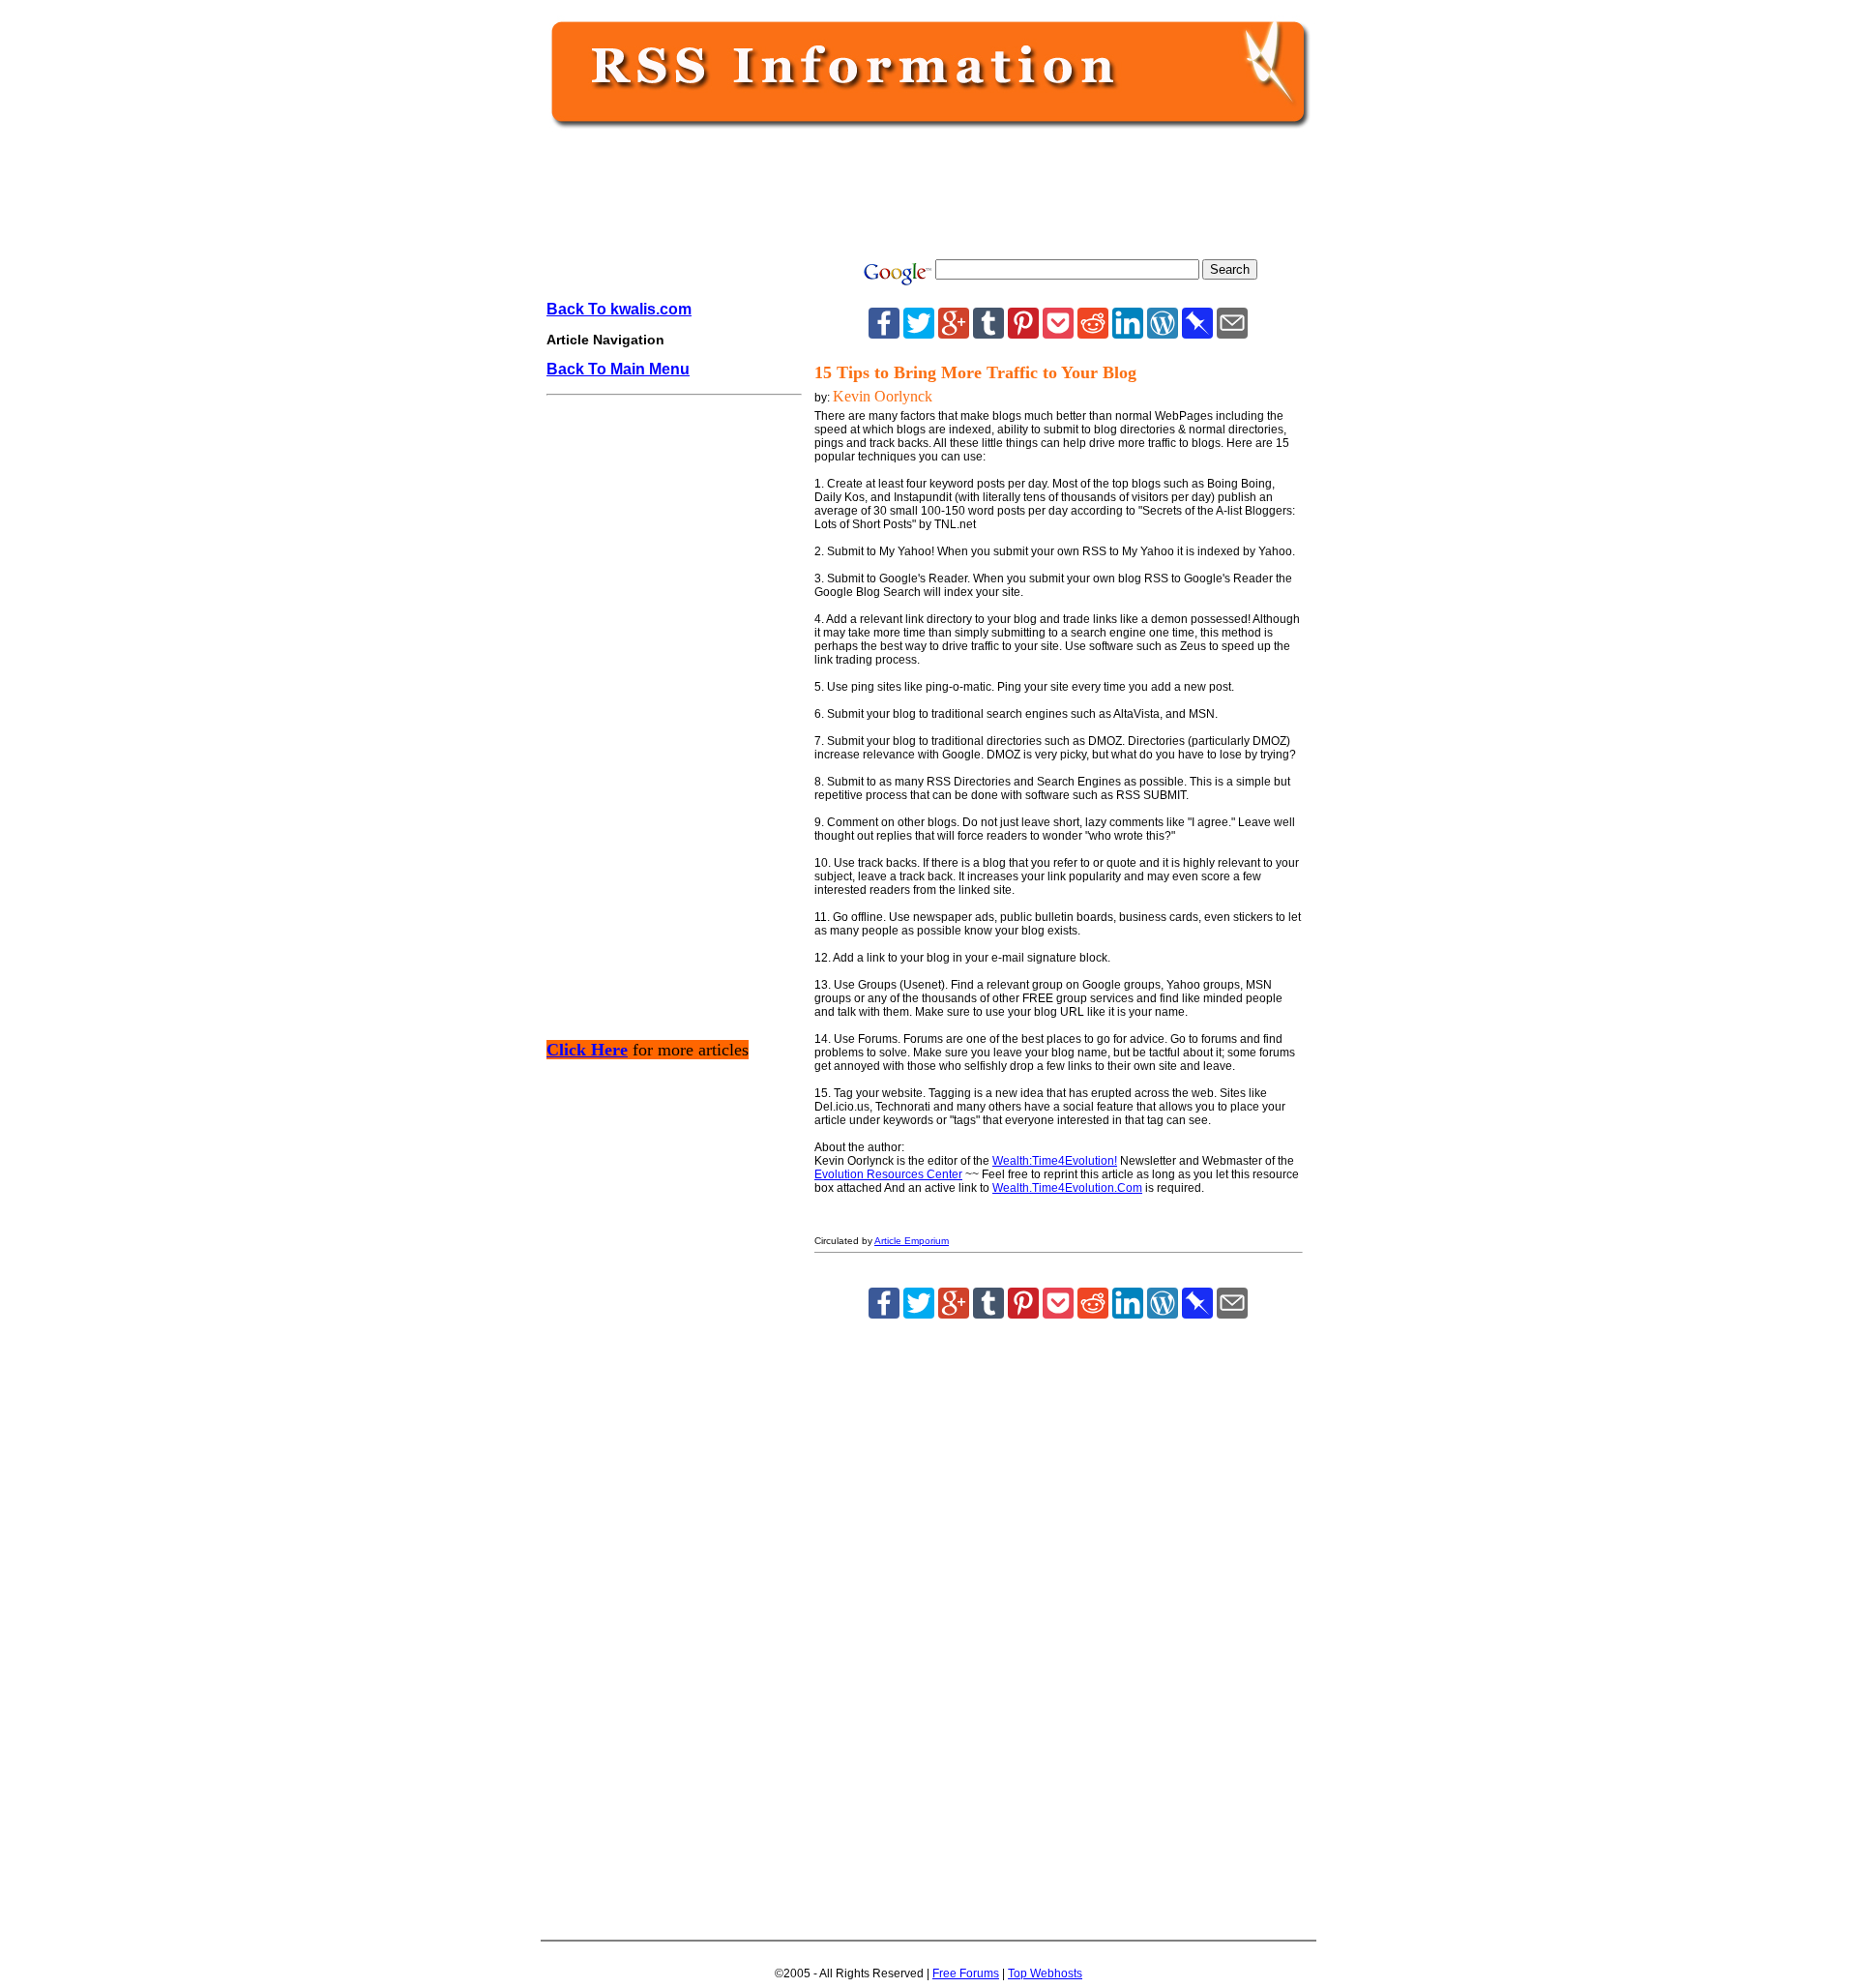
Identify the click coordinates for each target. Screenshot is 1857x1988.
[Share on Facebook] (884, 333)
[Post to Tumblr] (988, 333)
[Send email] (1232, 333)
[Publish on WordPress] (1163, 333)
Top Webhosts (1045, 1973)
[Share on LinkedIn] (1128, 333)
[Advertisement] (925, 195)
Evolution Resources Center (888, 1174)
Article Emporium (912, 1241)
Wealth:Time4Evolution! (1055, 1161)
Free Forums (966, 1973)
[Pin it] (1023, 333)
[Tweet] (919, 333)
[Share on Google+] (954, 333)
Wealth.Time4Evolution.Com (1067, 1188)
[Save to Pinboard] (1197, 333)
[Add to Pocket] (1058, 333)
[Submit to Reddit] (1093, 333)
